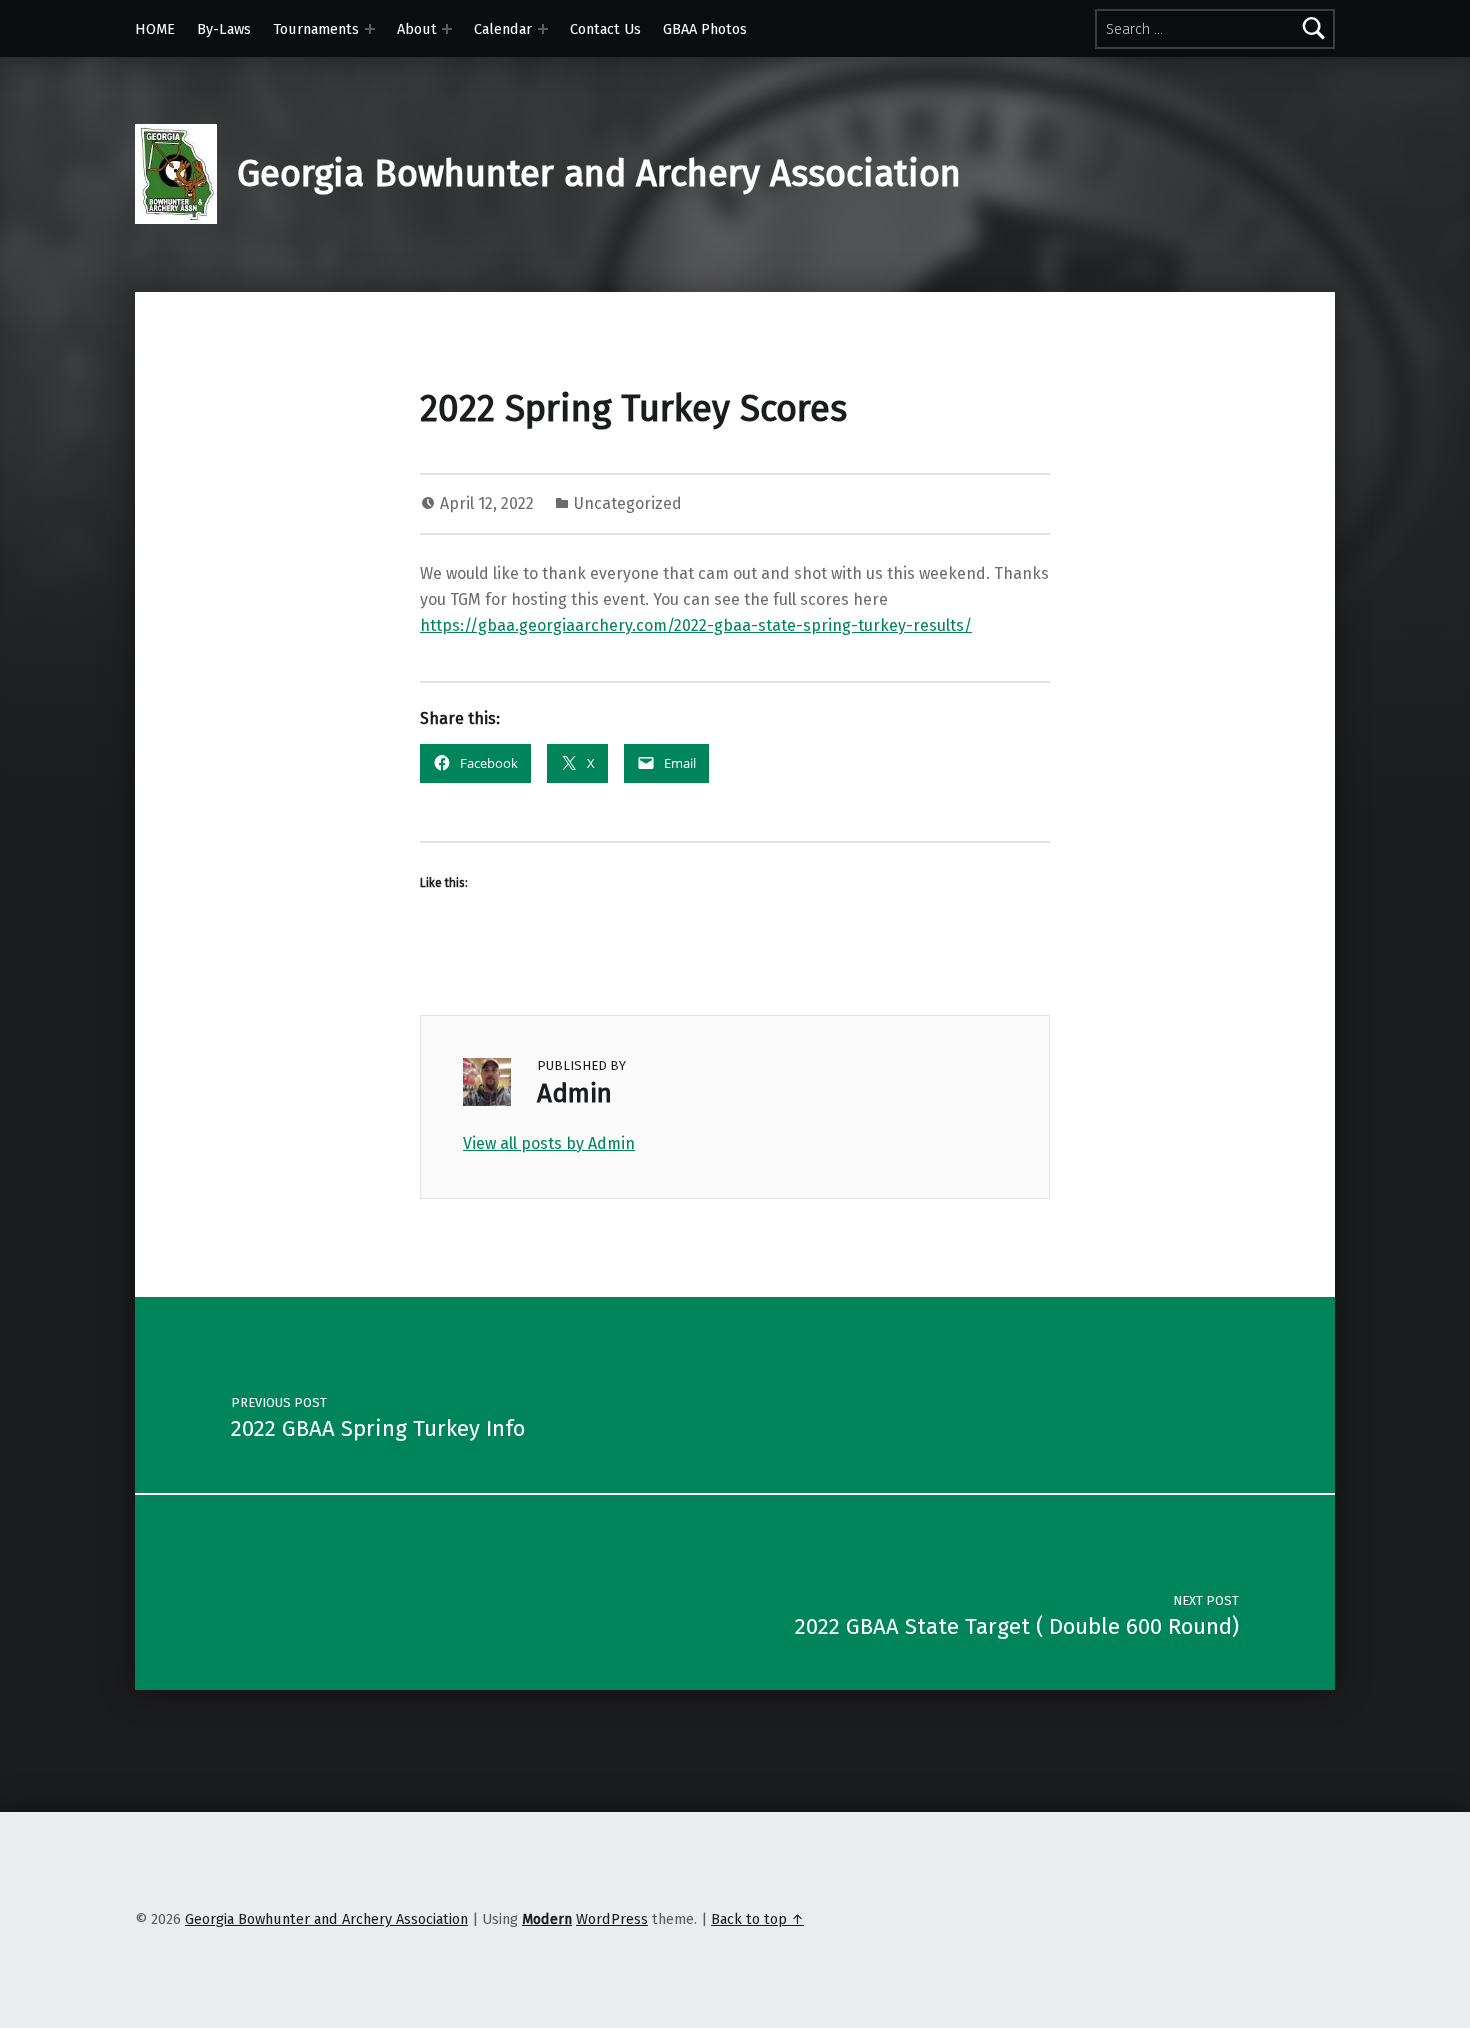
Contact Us (605, 29)
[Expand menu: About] (447, 29)
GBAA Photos (705, 29)
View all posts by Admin (549, 1143)
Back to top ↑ (757, 1919)
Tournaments (316, 29)
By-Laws (224, 29)
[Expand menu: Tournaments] (370, 29)
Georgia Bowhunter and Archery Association (599, 174)
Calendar (503, 29)
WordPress (612, 1919)
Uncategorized (628, 503)
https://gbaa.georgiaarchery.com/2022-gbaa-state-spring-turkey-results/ (696, 625)
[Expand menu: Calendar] (543, 29)
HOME (155, 29)
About (417, 29)
